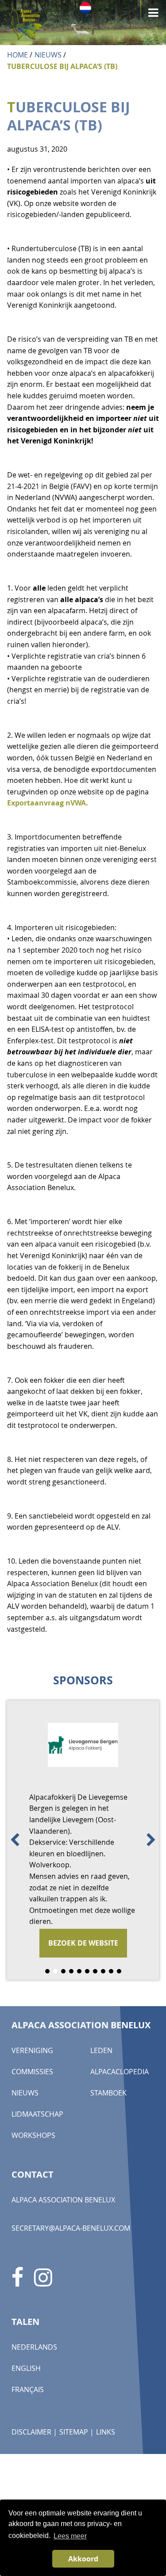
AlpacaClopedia (120, 2072)
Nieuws (48, 55)
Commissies (32, 2072)
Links (106, 2432)
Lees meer (70, 2536)
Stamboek (108, 2093)
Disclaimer (31, 2432)
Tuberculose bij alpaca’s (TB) (62, 66)
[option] (83, 1840)
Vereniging (32, 2050)
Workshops (33, 2135)
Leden (101, 2050)
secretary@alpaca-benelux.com (71, 2228)
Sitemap (74, 2432)
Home (17, 55)
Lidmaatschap (37, 2114)
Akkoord (83, 2559)
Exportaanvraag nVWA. (48, 803)
